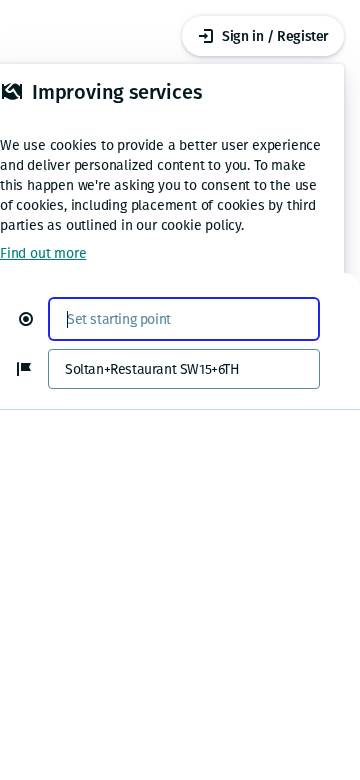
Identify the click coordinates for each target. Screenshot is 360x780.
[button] (34, 319)
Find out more (43, 253)
